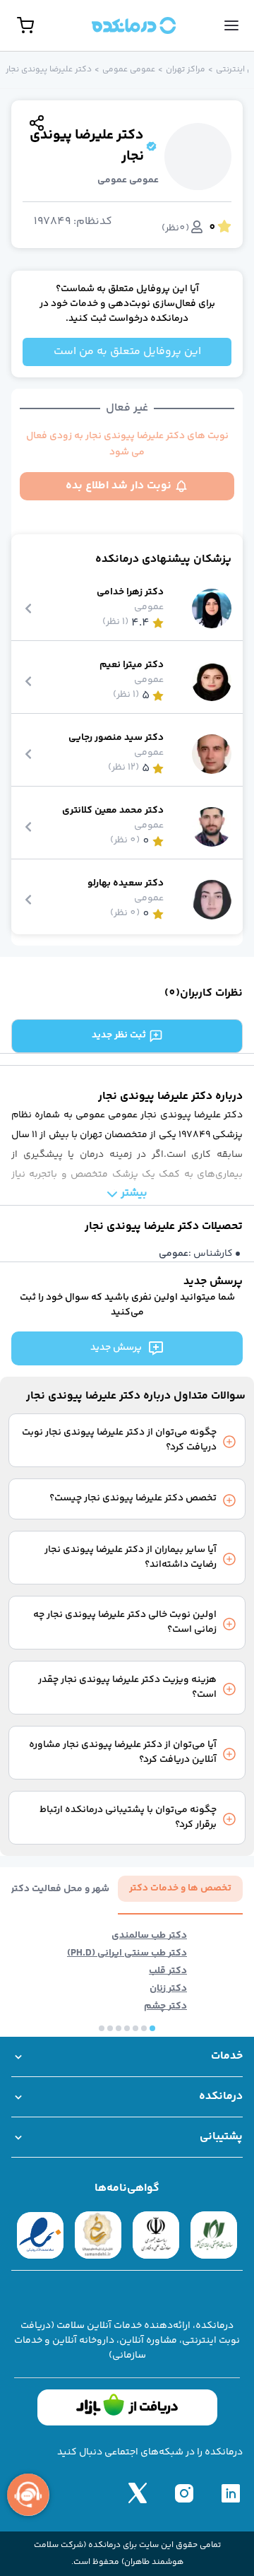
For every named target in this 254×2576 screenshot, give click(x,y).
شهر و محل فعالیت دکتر (60, 1889)
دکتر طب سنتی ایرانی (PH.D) (127, 1954)
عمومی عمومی (129, 70)
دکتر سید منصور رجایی (116, 738)
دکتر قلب (168, 1971)
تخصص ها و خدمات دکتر (180, 1888)
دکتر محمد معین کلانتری (113, 811)
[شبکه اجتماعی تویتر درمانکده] (138, 2493)
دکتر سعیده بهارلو (126, 884)
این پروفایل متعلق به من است (127, 352)
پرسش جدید (116, 1348)
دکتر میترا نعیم (132, 665)
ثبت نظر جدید (119, 1035)
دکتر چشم (165, 2007)
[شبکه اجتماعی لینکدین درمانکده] (231, 2493)
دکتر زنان (168, 1989)
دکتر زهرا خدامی (130, 593)
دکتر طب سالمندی (149, 1936)
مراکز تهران (186, 70)
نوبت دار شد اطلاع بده (119, 486)
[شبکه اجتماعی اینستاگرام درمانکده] (184, 2493)
